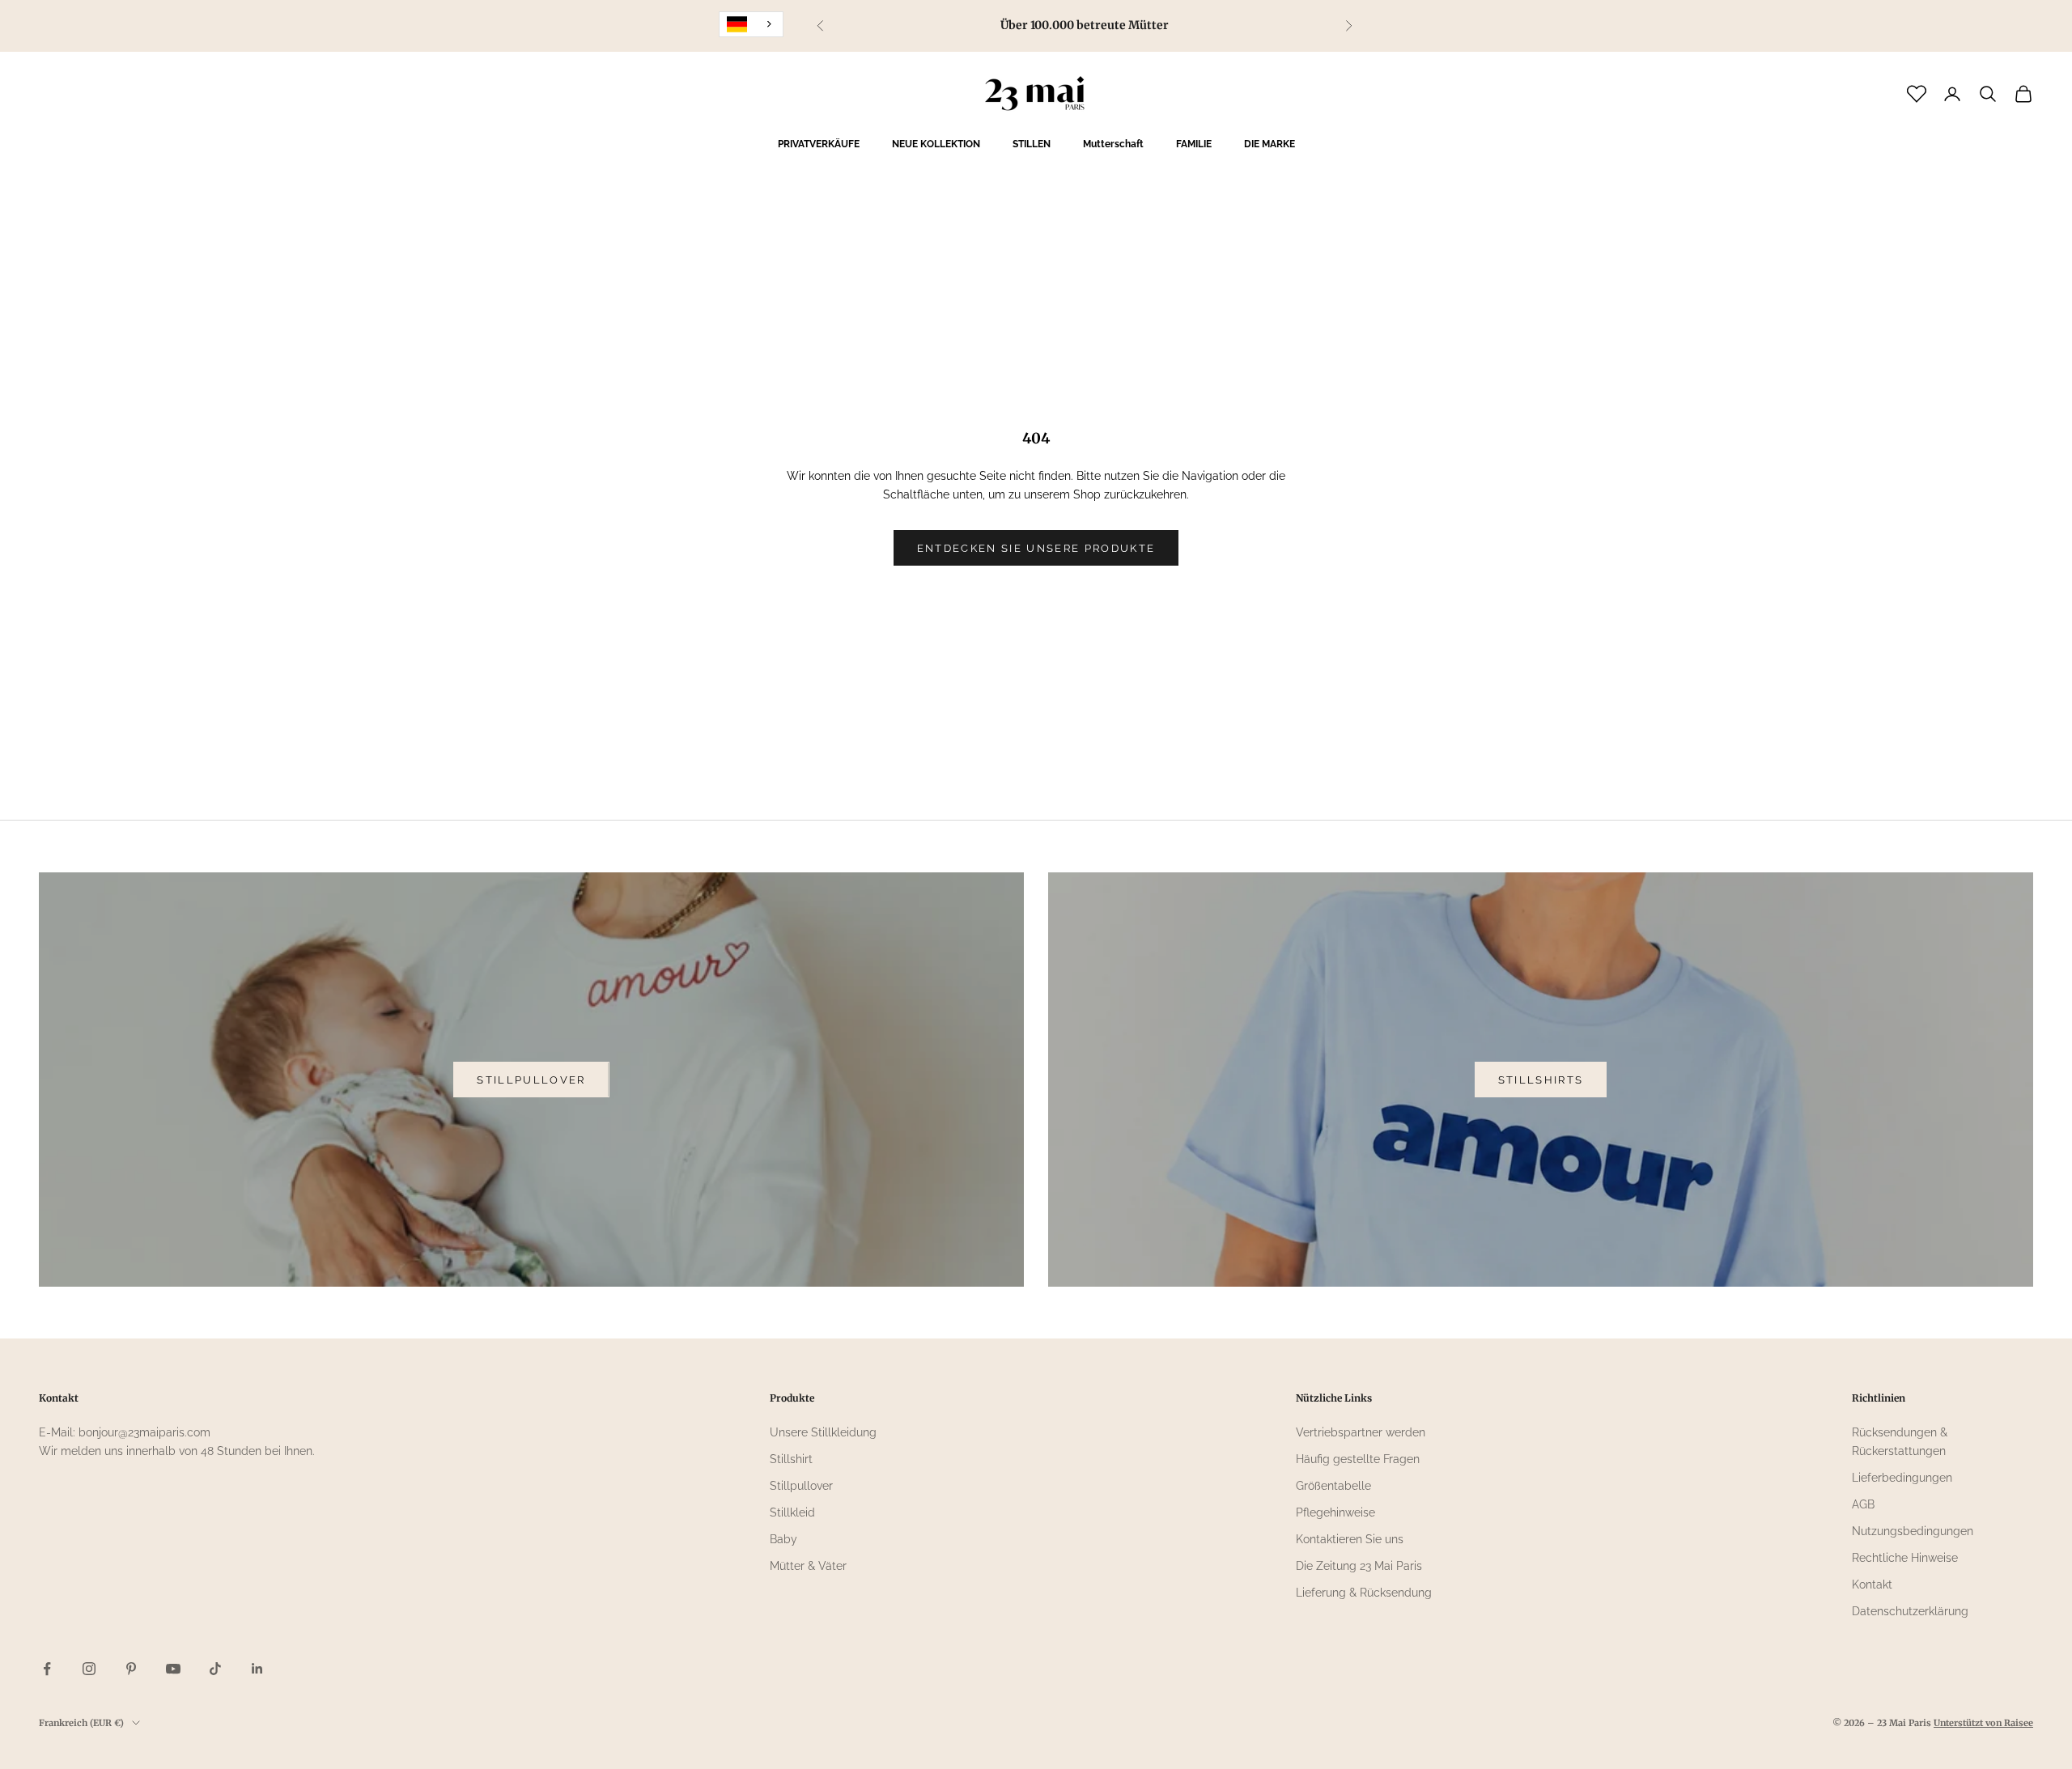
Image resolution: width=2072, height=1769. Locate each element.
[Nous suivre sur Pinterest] (131, 1669)
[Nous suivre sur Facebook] (47, 1669)
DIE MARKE (1270, 144)
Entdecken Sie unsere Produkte (1036, 548)
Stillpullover (531, 1080)
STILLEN (1032, 144)
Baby (783, 1539)
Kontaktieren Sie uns (1350, 1539)
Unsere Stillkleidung (823, 1432)
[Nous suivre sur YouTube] (173, 1669)
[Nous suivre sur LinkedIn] (257, 1669)
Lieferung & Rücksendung (1364, 1593)
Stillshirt (791, 1459)
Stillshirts (1541, 1080)
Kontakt (1872, 1584)
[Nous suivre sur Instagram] (89, 1669)
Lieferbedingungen (1902, 1478)
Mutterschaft (1113, 144)
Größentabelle (1333, 1486)
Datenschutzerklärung (1910, 1611)
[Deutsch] (751, 24)
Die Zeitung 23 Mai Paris (1359, 1566)
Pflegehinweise (1335, 1512)
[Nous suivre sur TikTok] (215, 1669)
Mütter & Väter (808, 1566)
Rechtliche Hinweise (1905, 1558)
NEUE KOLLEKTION (936, 144)
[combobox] (751, 24)
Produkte (792, 1398)
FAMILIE (1194, 144)
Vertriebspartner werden (1361, 1432)
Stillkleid (792, 1512)
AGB (1863, 1504)
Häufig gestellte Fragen (1358, 1459)
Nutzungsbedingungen (1913, 1531)
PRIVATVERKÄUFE (819, 144)
